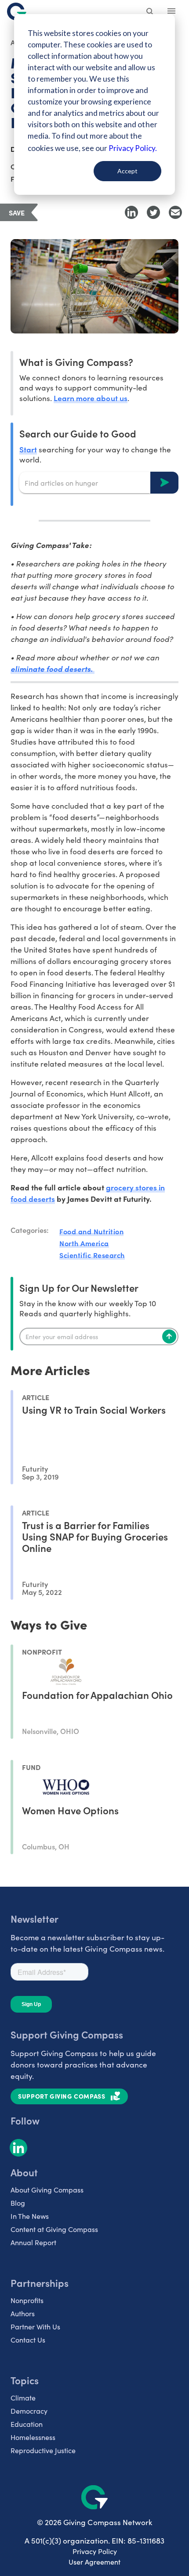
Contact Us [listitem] (28, 2340)
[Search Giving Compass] (150, 12)
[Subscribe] (169, 1336)
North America (84, 1243)
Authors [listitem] (23, 2313)
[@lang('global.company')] (17, 11)
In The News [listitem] (30, 2216)
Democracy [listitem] (29, 2411)
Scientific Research (92, 1255)
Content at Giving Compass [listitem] (54, 2229)
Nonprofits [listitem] (27, 2300)
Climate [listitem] (23, 2398)
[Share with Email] (175, 212)
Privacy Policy (95, 2551)
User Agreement (94, 2562)
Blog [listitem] (18, 2203)
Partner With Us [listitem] (35, 2327)
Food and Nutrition (91, 1231)
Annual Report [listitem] (33, 2242)
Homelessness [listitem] (33, 2437)
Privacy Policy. (133, 148)
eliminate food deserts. (53, 669)
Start (28, 449)
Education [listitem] (27, 2424)
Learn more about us (90, 398)
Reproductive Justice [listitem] (43, 2450)
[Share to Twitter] (153, 212)
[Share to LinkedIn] (131, 212)
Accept (127, 171)
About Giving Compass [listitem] (47, 2190)
